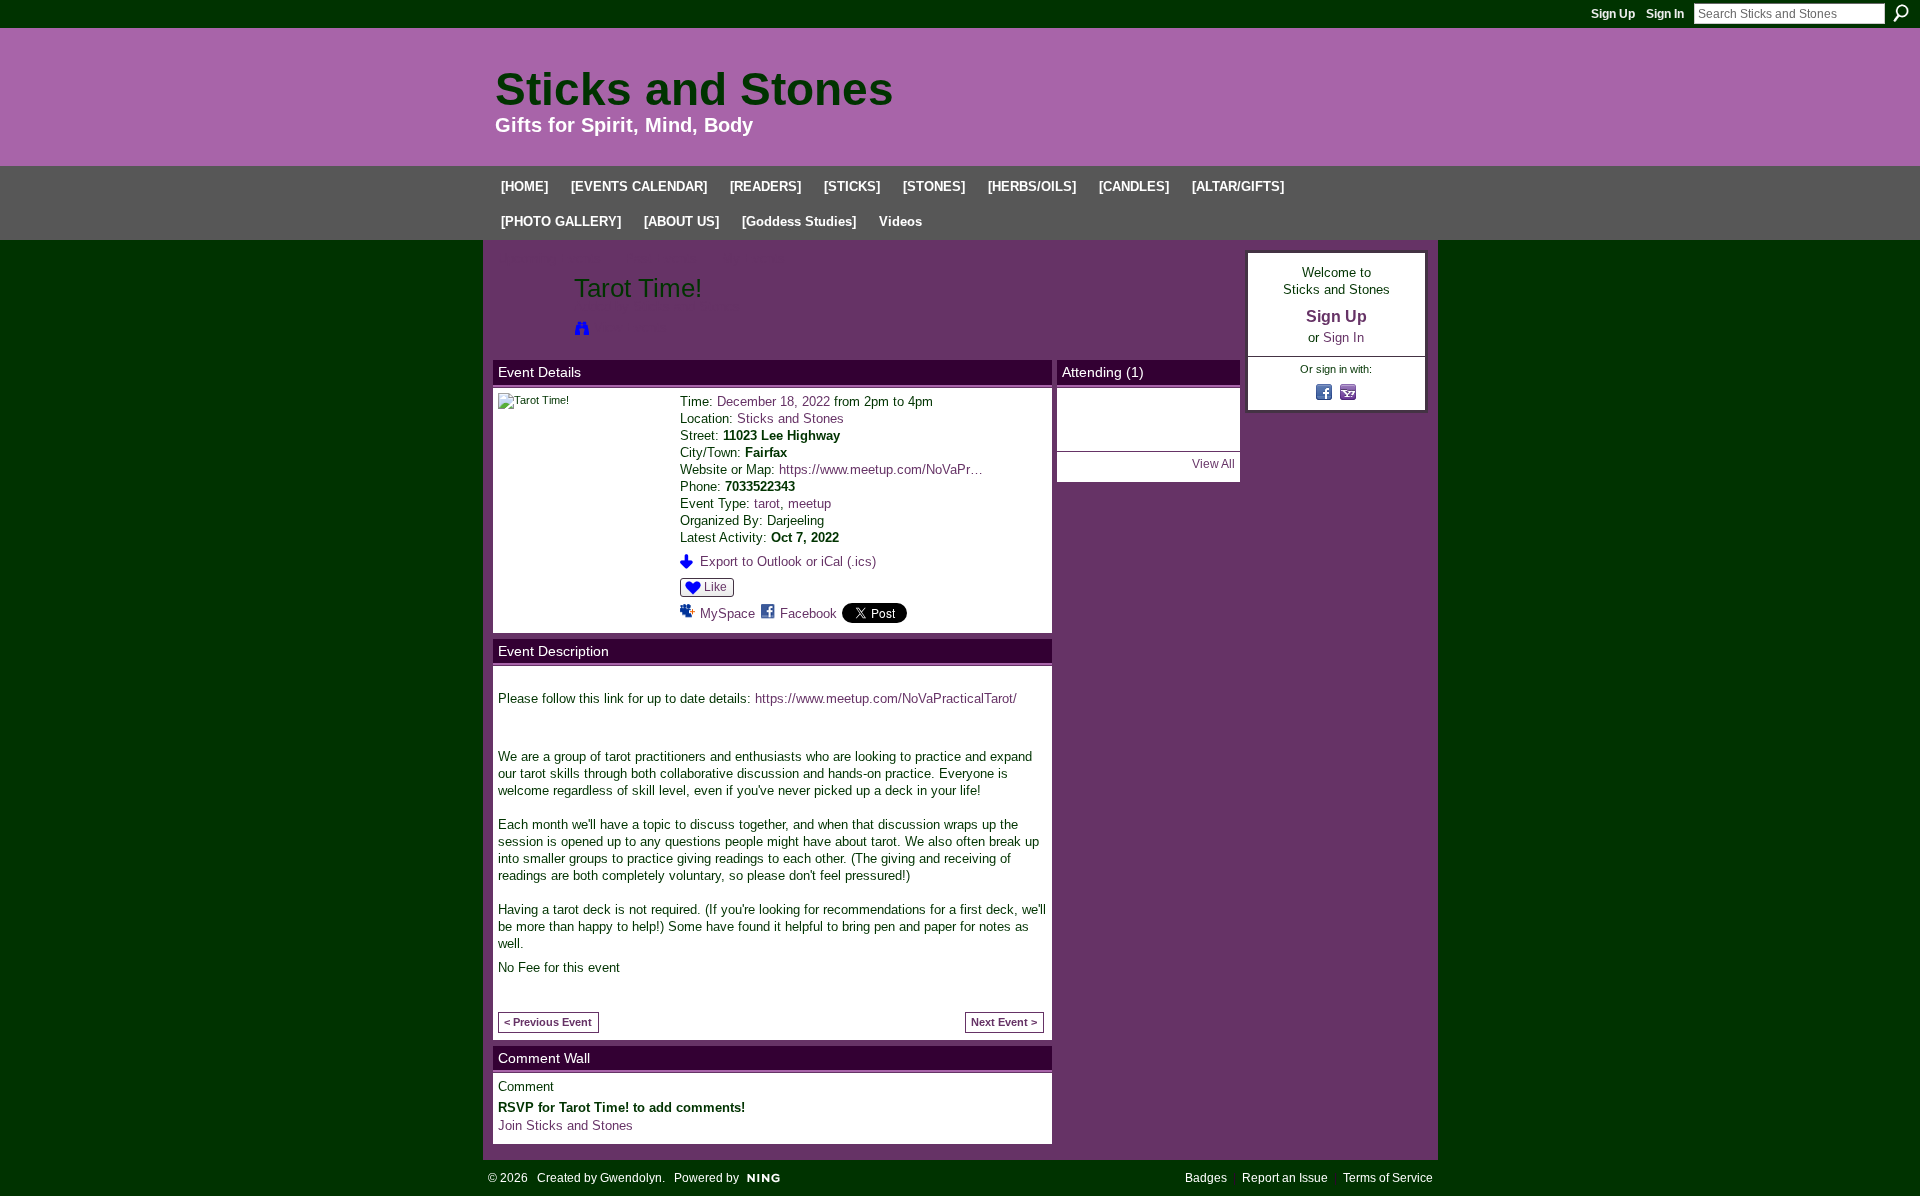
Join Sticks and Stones (565, 1125)
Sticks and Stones (694, 89)
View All (1213, 464)
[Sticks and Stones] (530, 331)
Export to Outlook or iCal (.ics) (788, 561)
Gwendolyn (631, 1178)
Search (1901, 13)
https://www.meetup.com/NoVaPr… (881, 469)
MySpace (727, 613)
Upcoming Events (549, 258)
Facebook (808, 613)
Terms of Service (1388, 1178)
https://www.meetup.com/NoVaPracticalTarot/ (886, 698)
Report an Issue (1285, 1178)
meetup (809, 503)
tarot (767, 503)
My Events (753, 258)
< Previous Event (548, 1022)
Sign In (1665, 14)
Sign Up (1613, 14)
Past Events (661, 258)
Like (715, 587)
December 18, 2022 (773, 401)
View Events (630, 327)
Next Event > (1004, 1022)
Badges (1206, 1178)
